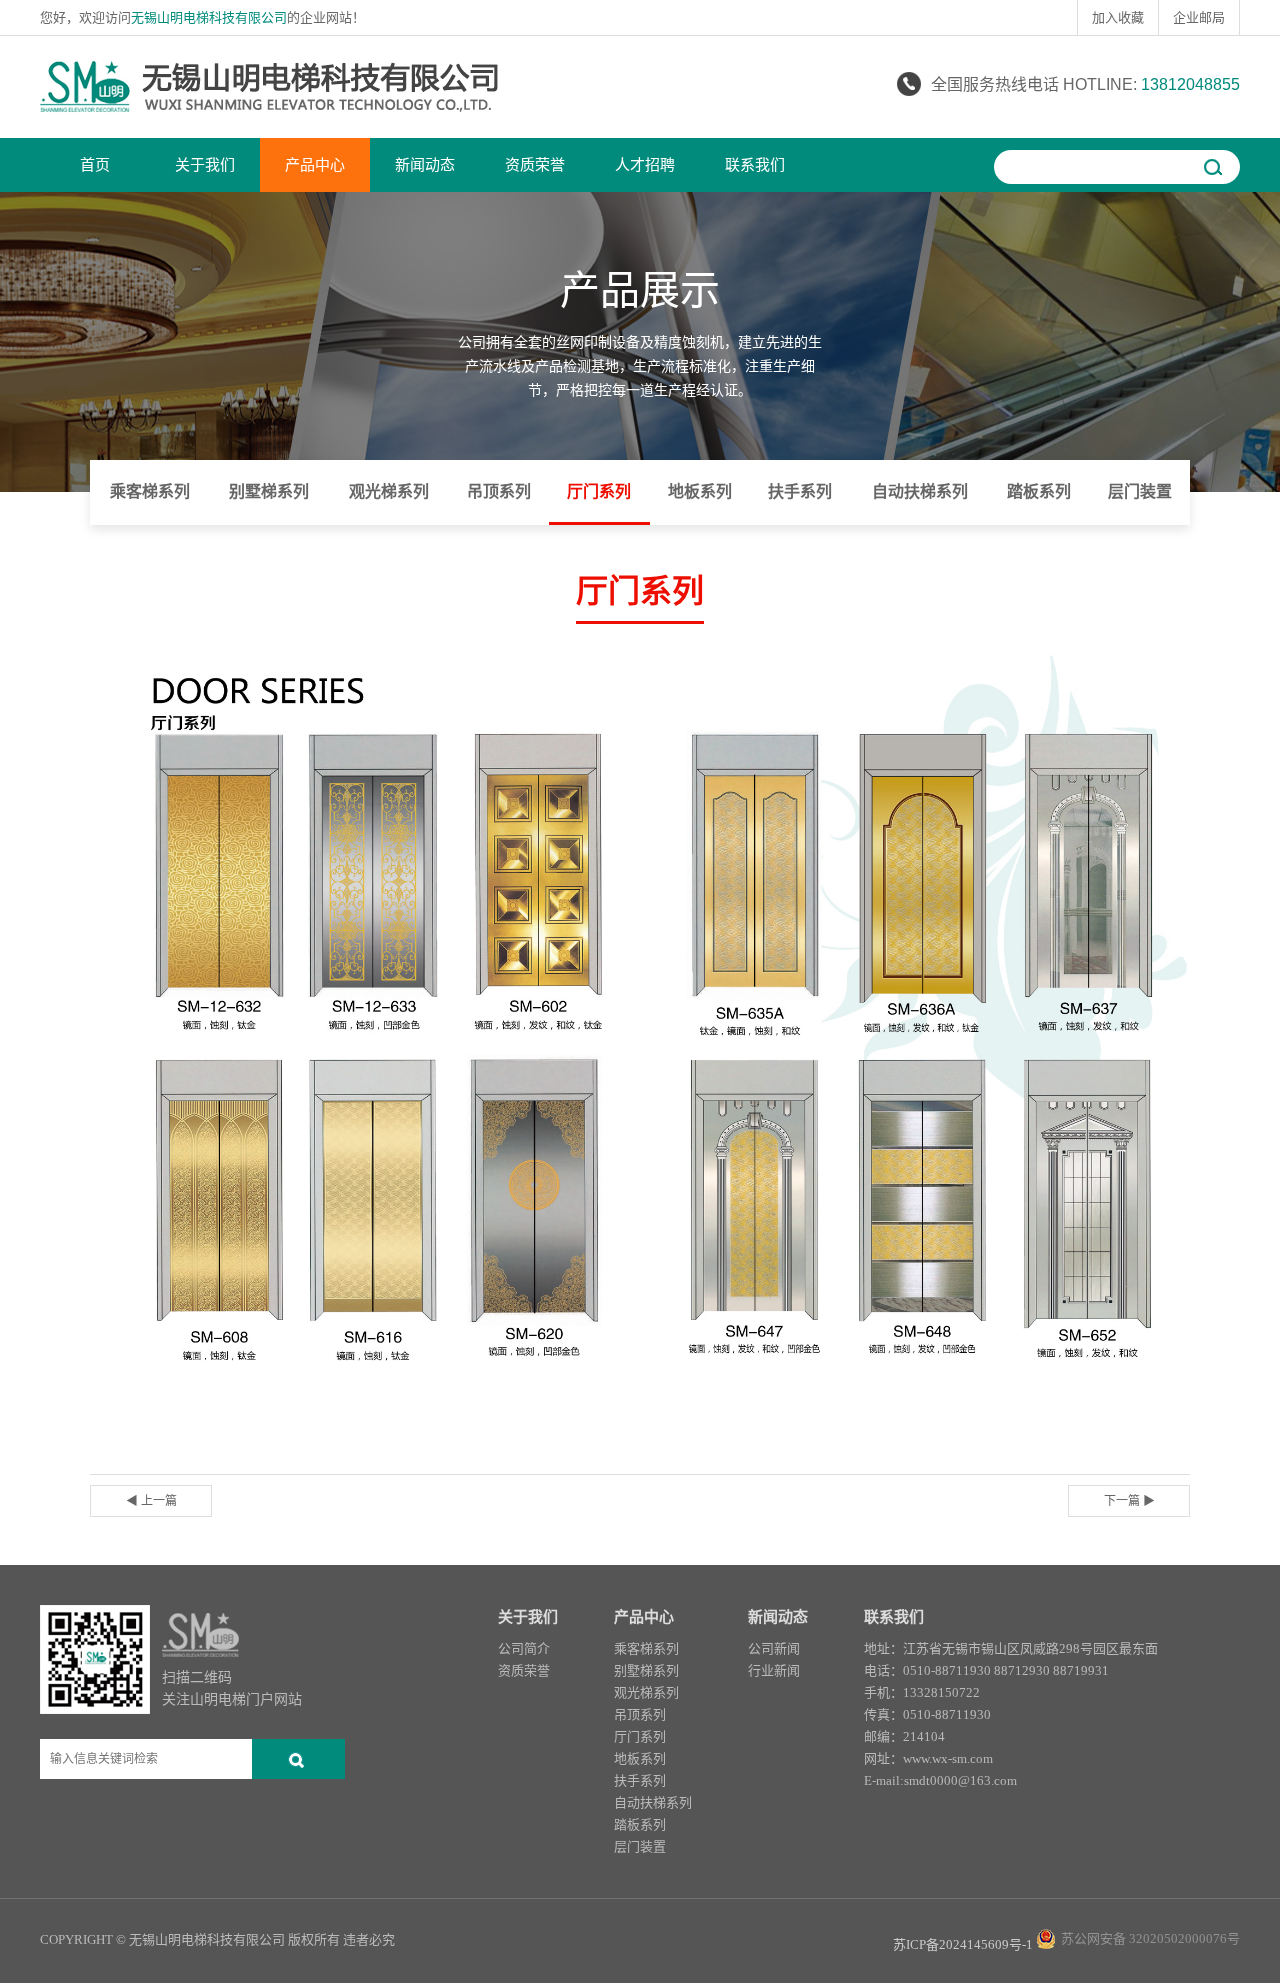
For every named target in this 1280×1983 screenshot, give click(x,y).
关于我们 (205, 165)
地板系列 (700, 491)
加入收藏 (1118, 17)
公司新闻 (774, 1648)
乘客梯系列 (150, 491)
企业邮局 (1199, 17)
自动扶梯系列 (920, 491)
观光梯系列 (389, 491)
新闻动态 (425, 165)
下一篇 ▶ (1129, 1501)
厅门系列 (599, 491)
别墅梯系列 (269, 491)
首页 (95, 165)
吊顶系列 (499, 491)
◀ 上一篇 (151, 1501)
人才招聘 (645, 165)
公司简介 (524, 1648)
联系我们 (755, 165)
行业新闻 (774, 1670)
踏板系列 (1039, 491)
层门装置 (1140, 491)
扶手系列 (800, 491)
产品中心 (315, 165)
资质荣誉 (535, 165)
